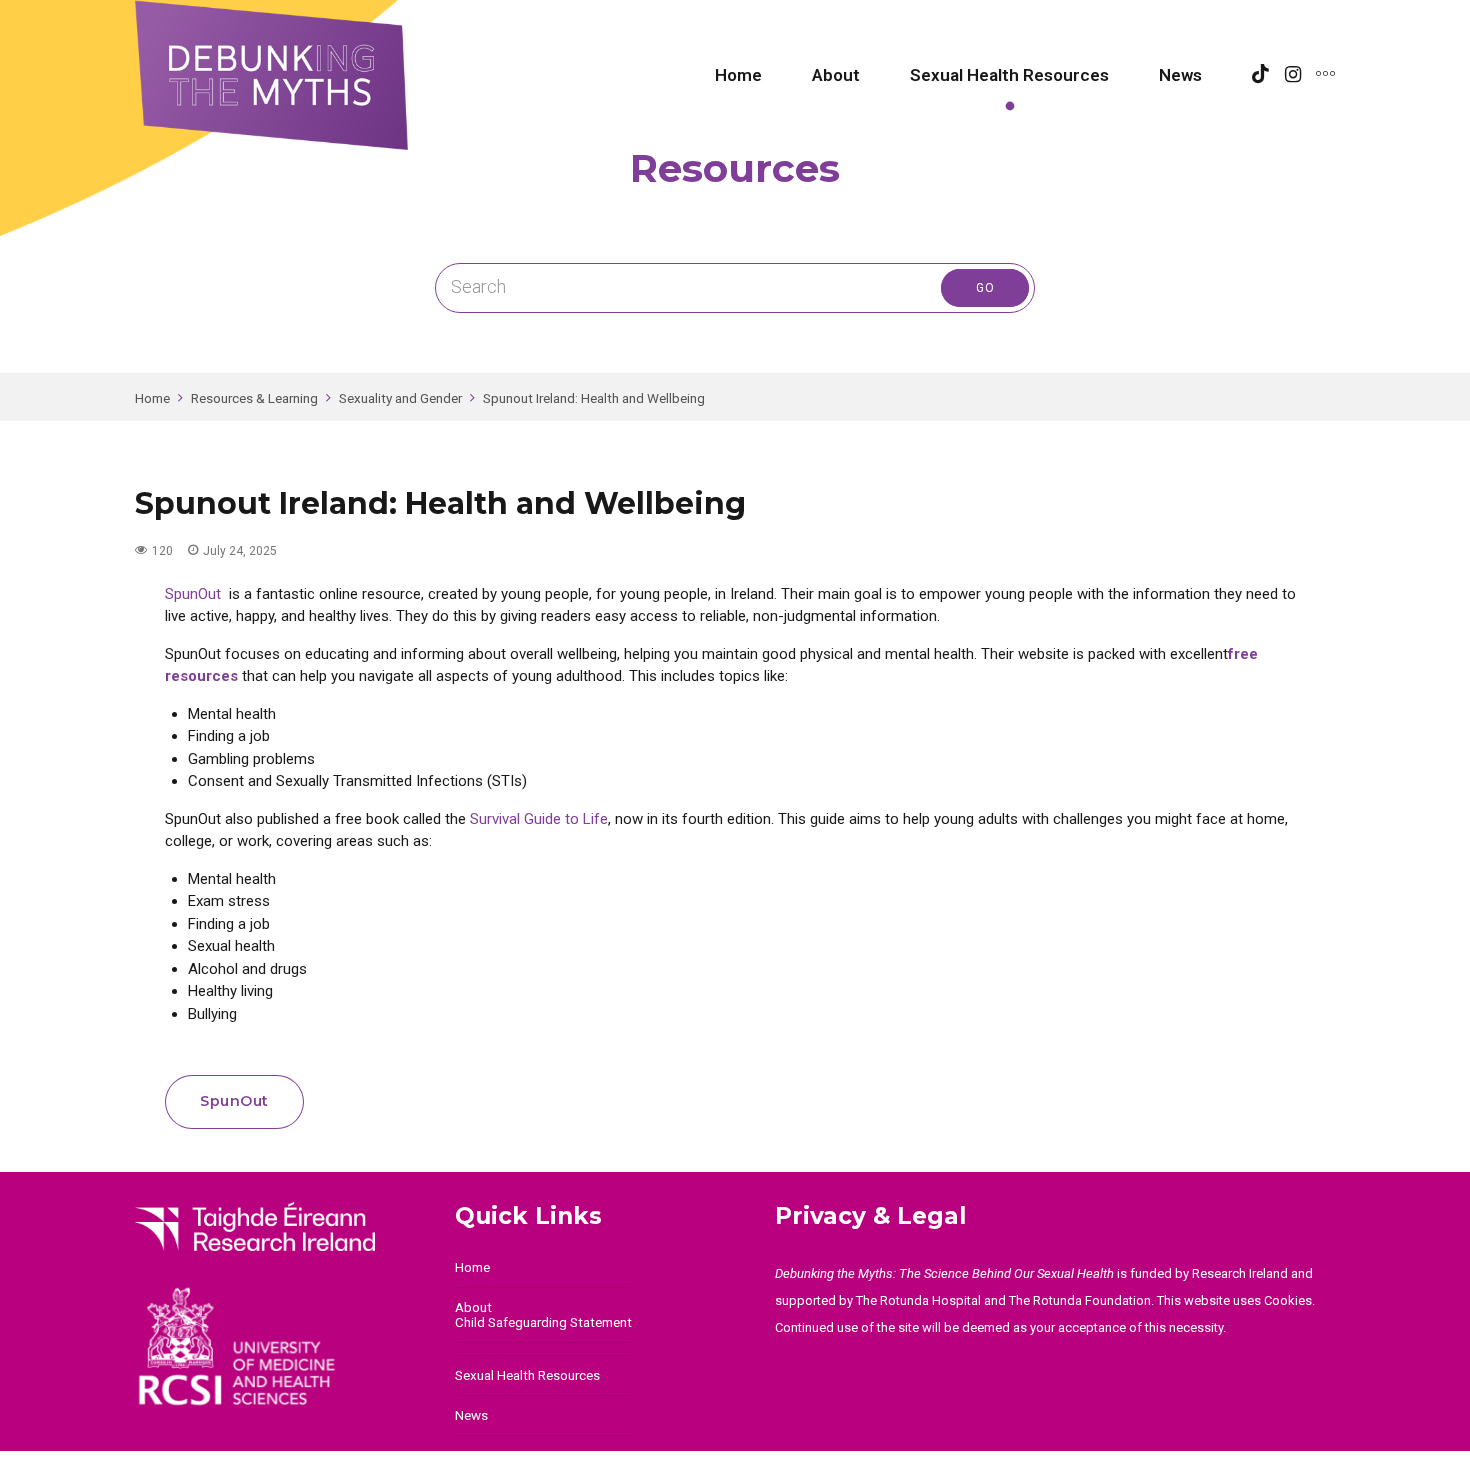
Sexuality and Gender (400, 398)
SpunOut (193, 594)
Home (738, 75)
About (836, 75)
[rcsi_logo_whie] (255, 1346)
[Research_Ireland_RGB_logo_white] (255, 1226)
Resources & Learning (254, 398)
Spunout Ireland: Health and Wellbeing (594, 398)
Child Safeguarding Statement (543, 1322)
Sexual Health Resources (1009, 75)
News (1180, 75)
